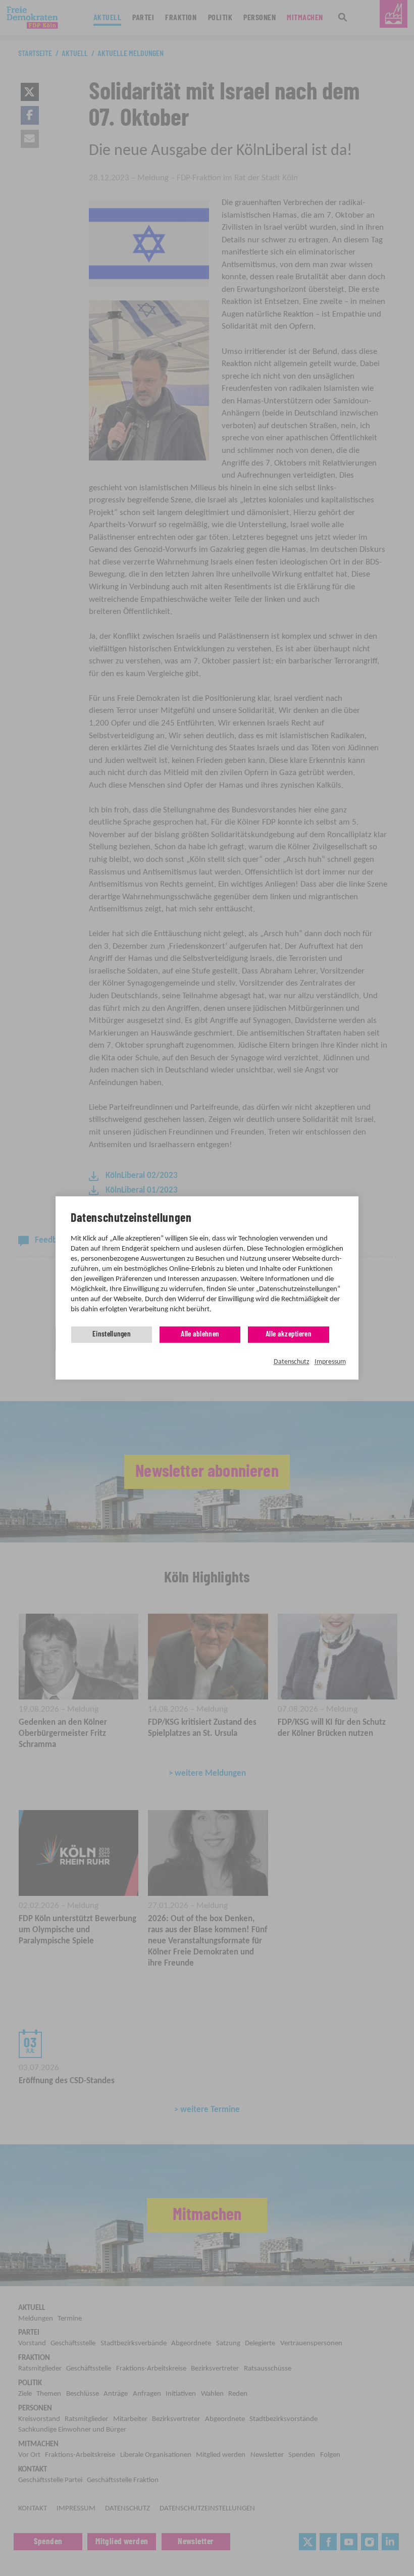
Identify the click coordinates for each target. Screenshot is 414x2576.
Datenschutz (292, 1362)
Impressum (330, 1362)
